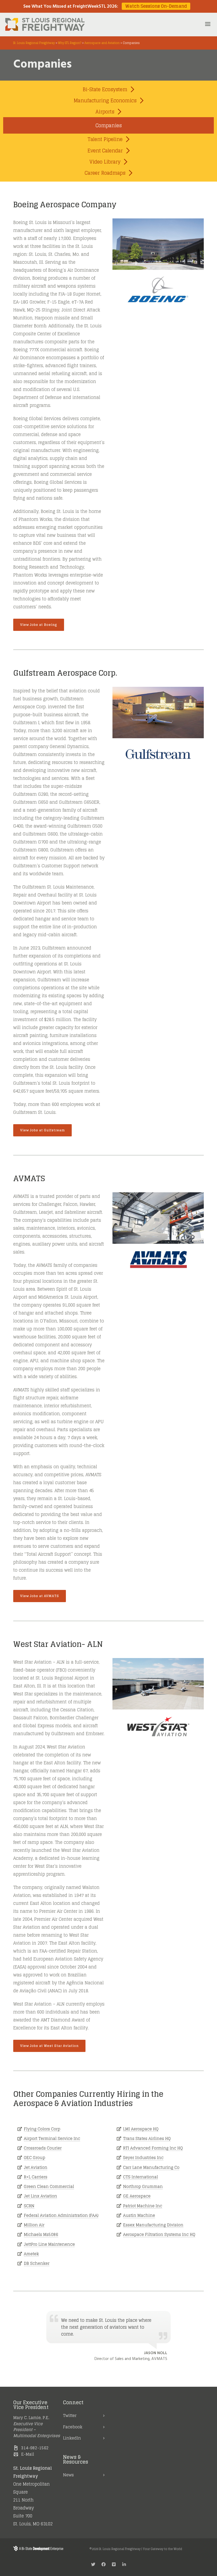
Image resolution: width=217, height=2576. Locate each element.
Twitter (70, 2415)
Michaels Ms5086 (41, 2234)
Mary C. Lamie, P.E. (31, 2418)
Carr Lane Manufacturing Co (151, 2167)
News (68, 2475)
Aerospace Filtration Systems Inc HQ (159, 2234)
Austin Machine (139, 2215)
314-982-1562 (35, 2448)
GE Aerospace (137, 2196)
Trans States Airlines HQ (147, 2138)
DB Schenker (37, 2263)
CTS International (141, 2177)
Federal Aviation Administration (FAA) (61, 2215)
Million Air (34, 2225)
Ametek (31, 2254)
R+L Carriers (36, 2177)
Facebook (73, 2427)
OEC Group (35, 2158)
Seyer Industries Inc (143, 2158)
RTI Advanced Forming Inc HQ (153, 2148)
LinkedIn (72, 2438)
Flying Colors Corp (42, 2129)
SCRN (29, 2206)
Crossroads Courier (43, 2148)
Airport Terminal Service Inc (52, 2138)
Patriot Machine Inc (143, 2206)
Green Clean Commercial (49, 2186)
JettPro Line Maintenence (49, 2244)
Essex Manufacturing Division (153, 2225)
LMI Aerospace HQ (141, 2129)
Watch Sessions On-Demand (156, 6)
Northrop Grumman (143, 2186)
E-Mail (28, 2454)
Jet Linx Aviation (40, 2196)
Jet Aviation (36, 2167)
